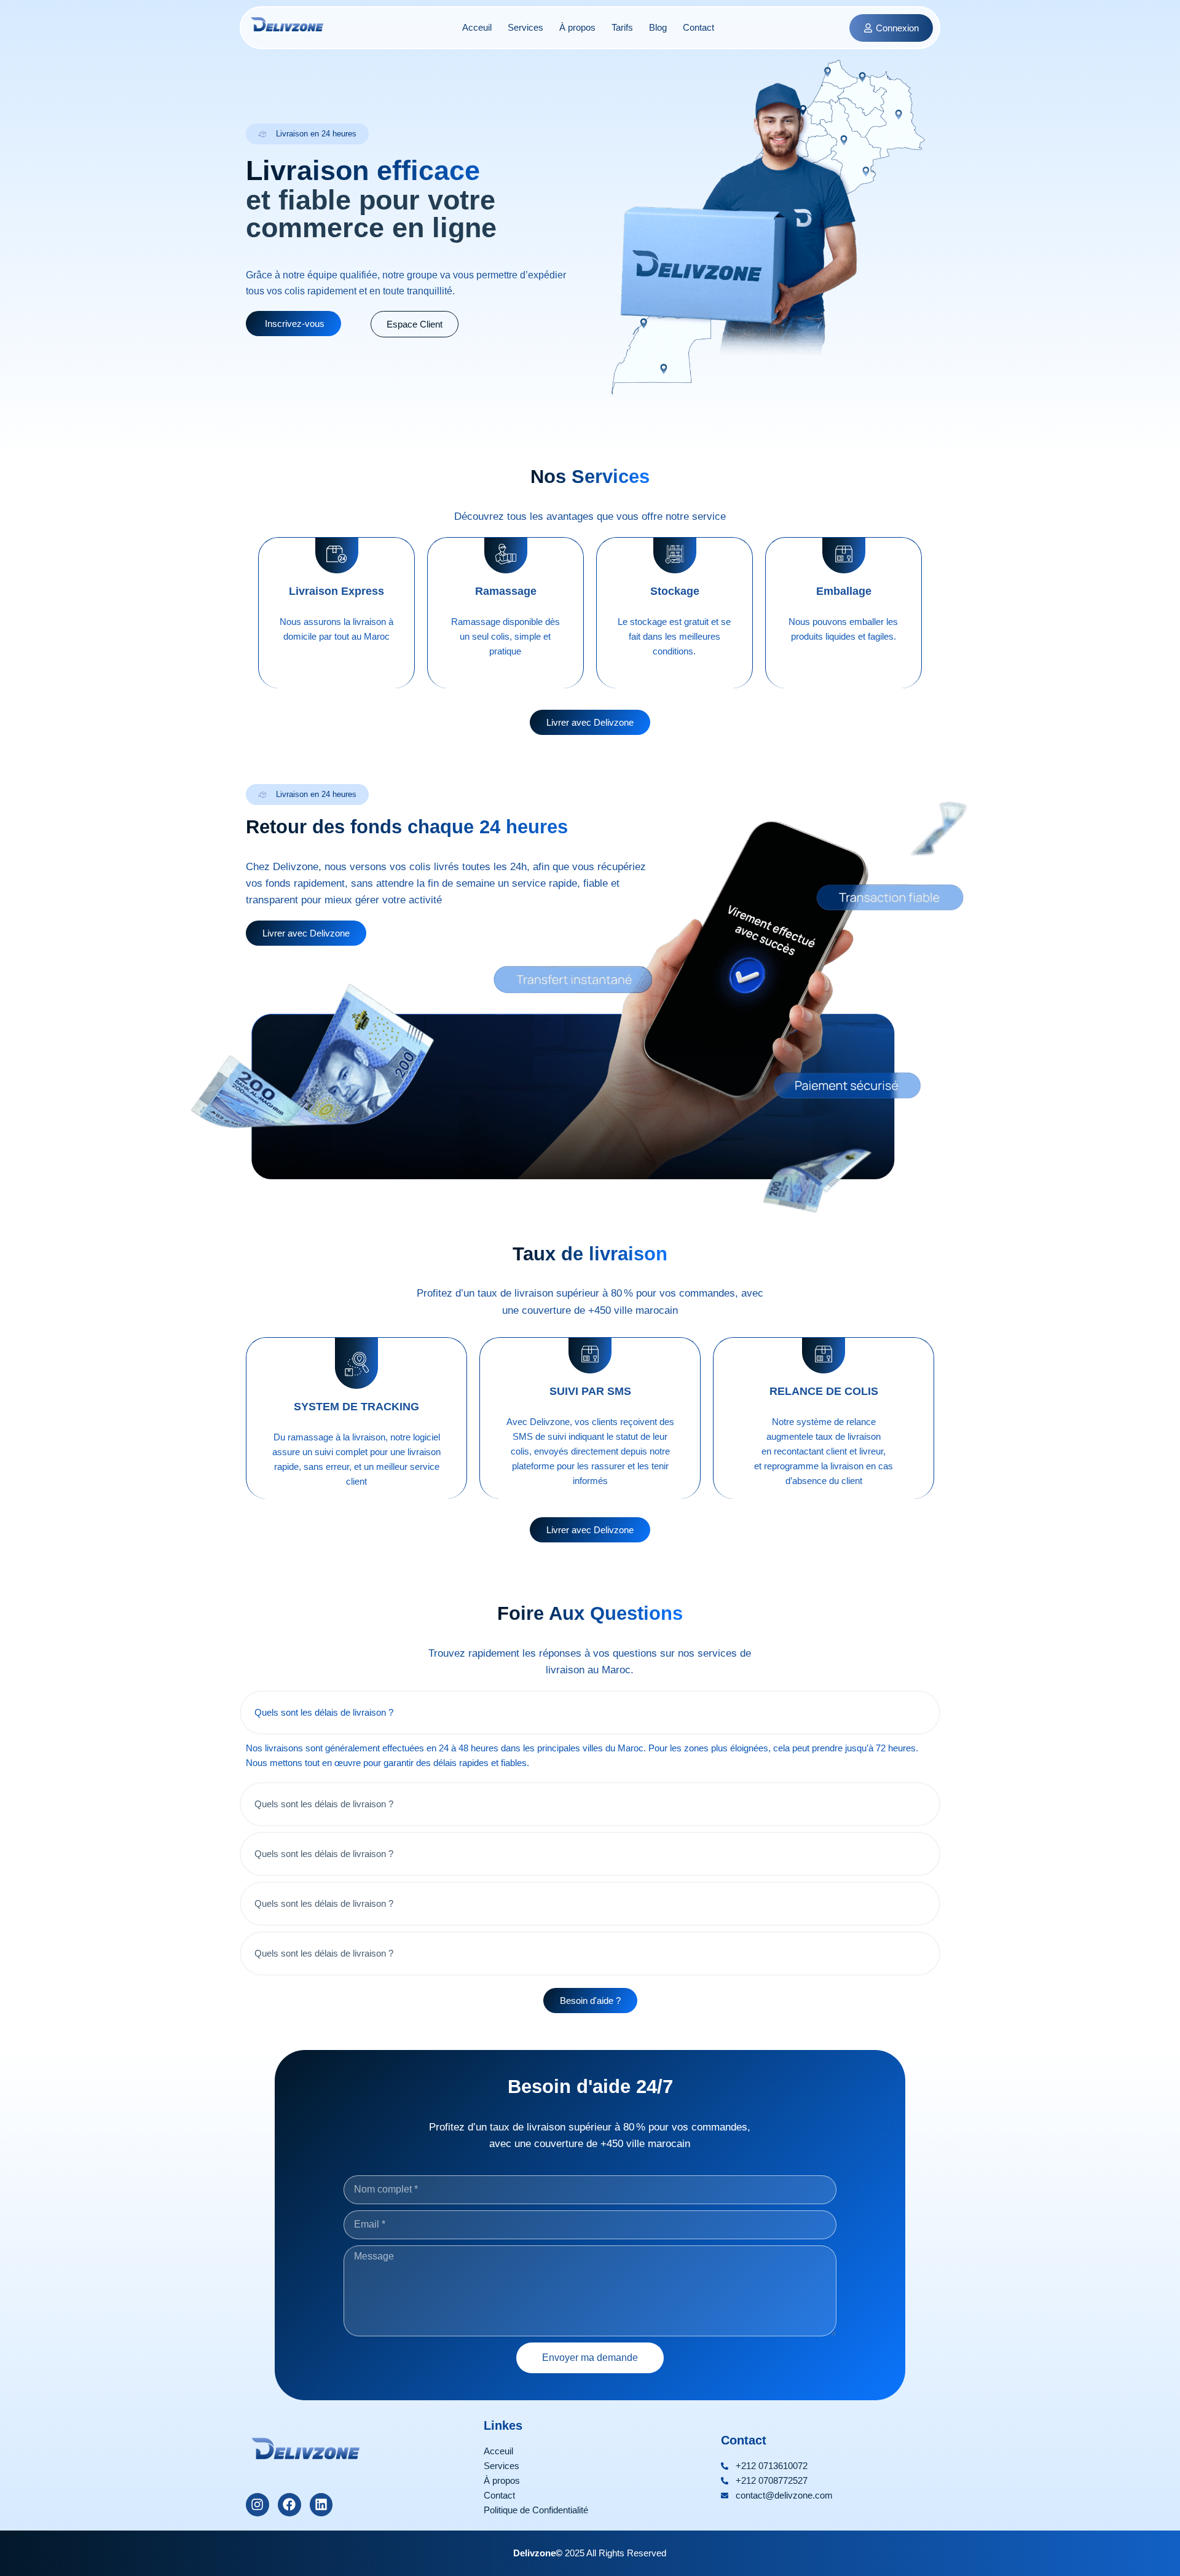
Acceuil (477, 27)
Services (525, 27)
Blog (658, 27)
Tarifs (622, 27)
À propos (577, 27)
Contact (698, 27)
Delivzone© (538, 2553)
